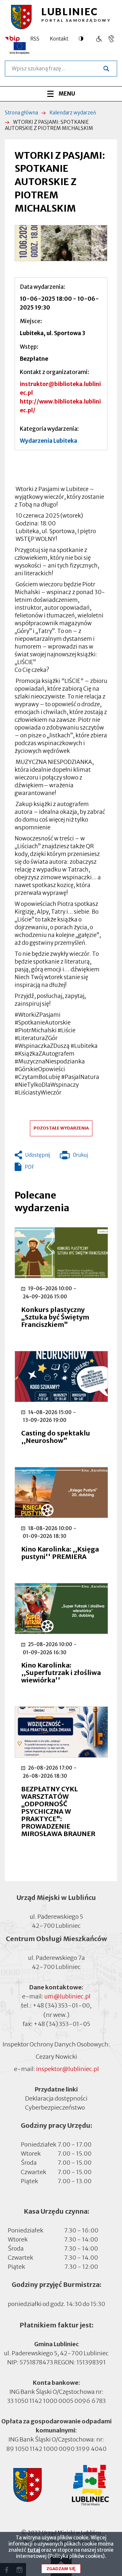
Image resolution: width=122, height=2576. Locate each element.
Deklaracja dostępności (56, 2098)
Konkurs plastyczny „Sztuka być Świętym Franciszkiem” (55, 1317)
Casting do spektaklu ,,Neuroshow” (56, 1437)
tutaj (34, 2550)
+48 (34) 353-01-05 (62, 2024)
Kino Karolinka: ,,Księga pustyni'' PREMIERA (60, 1553)
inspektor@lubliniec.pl (68, 2069)
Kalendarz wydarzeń (73, 113)
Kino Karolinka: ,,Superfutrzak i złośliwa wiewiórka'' (61, 1673)
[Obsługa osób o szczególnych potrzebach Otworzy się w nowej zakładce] (111, 39)
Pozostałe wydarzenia (61, 1128)
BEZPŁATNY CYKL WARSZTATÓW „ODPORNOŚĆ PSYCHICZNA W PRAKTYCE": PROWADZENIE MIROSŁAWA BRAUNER (58, 1811)
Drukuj (74, 1156)
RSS (35, 39)
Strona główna (21, 113)
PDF (29, 1167)
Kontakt (59, 39)
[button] (61, 243)
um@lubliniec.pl (67, 1996)
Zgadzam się (61, 2569)
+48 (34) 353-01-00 (61, 2005)
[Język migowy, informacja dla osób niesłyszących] (99, 39)
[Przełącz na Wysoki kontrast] (83, 39)
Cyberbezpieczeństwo (55, 2108)
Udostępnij (38, 1155)
